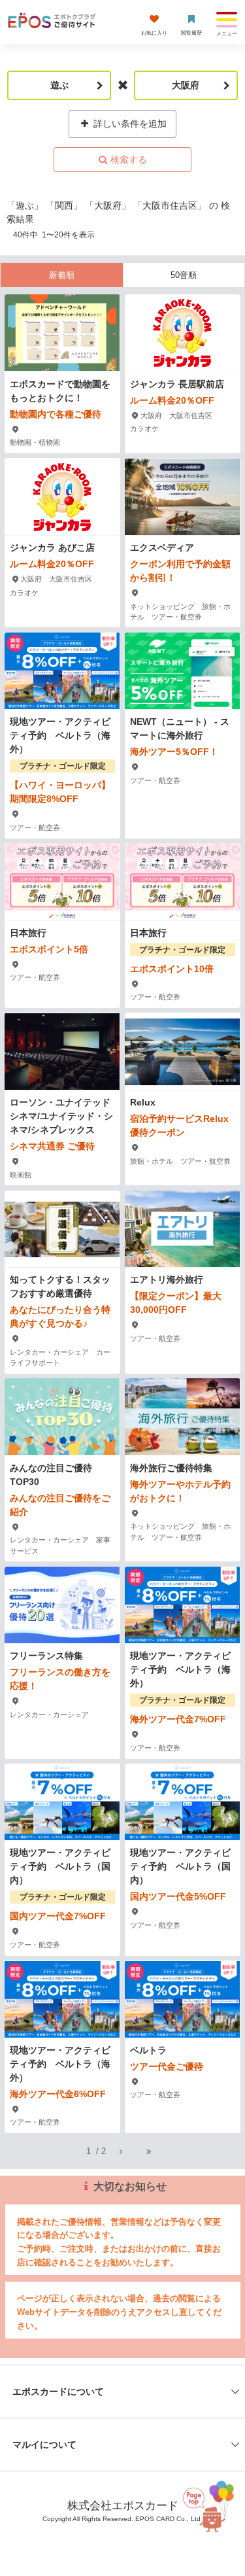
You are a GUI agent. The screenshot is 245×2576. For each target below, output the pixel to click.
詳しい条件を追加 (129, 124)
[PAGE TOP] (213, 2510)
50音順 (184, 275)
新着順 (62, 275)
